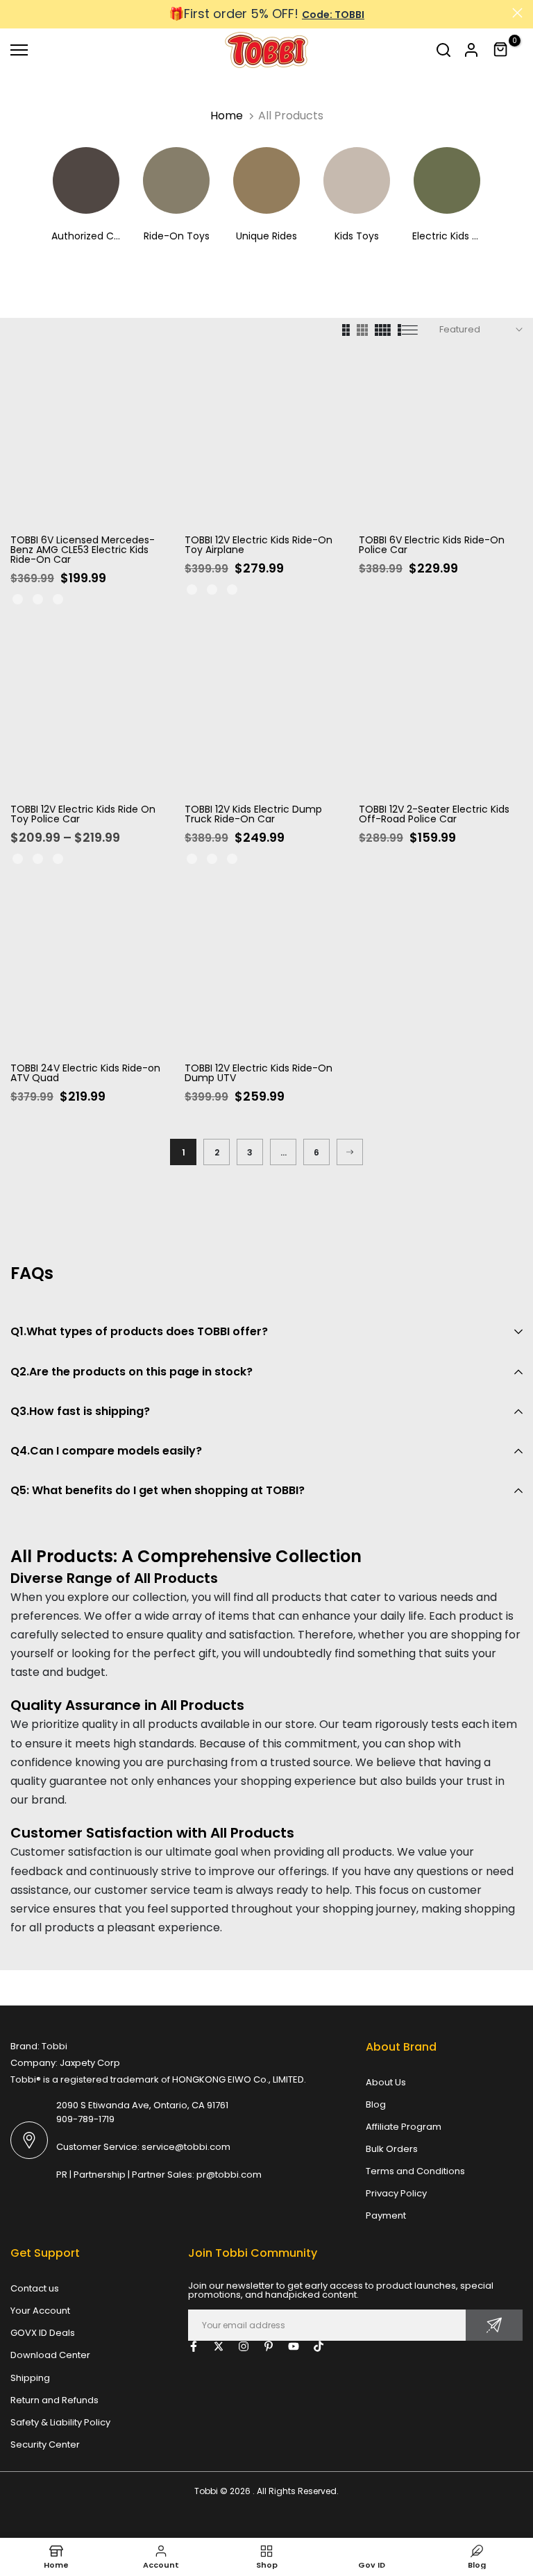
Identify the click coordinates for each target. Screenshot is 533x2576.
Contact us (35, 2288)
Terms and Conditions (415, 2171)
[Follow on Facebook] (194, 2346)
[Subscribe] (494, 2325)
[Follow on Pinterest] (269, 2346)
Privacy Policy (396, 2193)
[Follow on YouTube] (294, 2346)
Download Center (50, 2355)
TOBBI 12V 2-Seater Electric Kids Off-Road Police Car (434, 814)
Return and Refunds (54, 2400)
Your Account (40, 2311)
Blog (376, 2104)
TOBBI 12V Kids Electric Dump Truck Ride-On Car (253, 814)
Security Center (45, 2444)
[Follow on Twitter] (219, 2346)
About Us (386, 2082)
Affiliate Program (404, 2127)
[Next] (350, 1152)
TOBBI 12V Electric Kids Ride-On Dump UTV (259, 1073)
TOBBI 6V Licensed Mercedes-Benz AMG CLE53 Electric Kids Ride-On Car (83, 550)
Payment (386, 2215)
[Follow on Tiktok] (319, 2346)
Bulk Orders (392, 2149)
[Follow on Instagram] (244, 2346)
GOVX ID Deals (43, 2333)
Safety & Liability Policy (60, 2422)
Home (227, 116)
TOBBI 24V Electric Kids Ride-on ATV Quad (85, 1073)
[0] (501, 50)
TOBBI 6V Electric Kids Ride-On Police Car (432, 545)
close (16, 13)
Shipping (30, 2378)
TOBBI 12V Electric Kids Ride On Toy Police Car (83, 814)
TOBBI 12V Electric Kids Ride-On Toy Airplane (259, 545)
